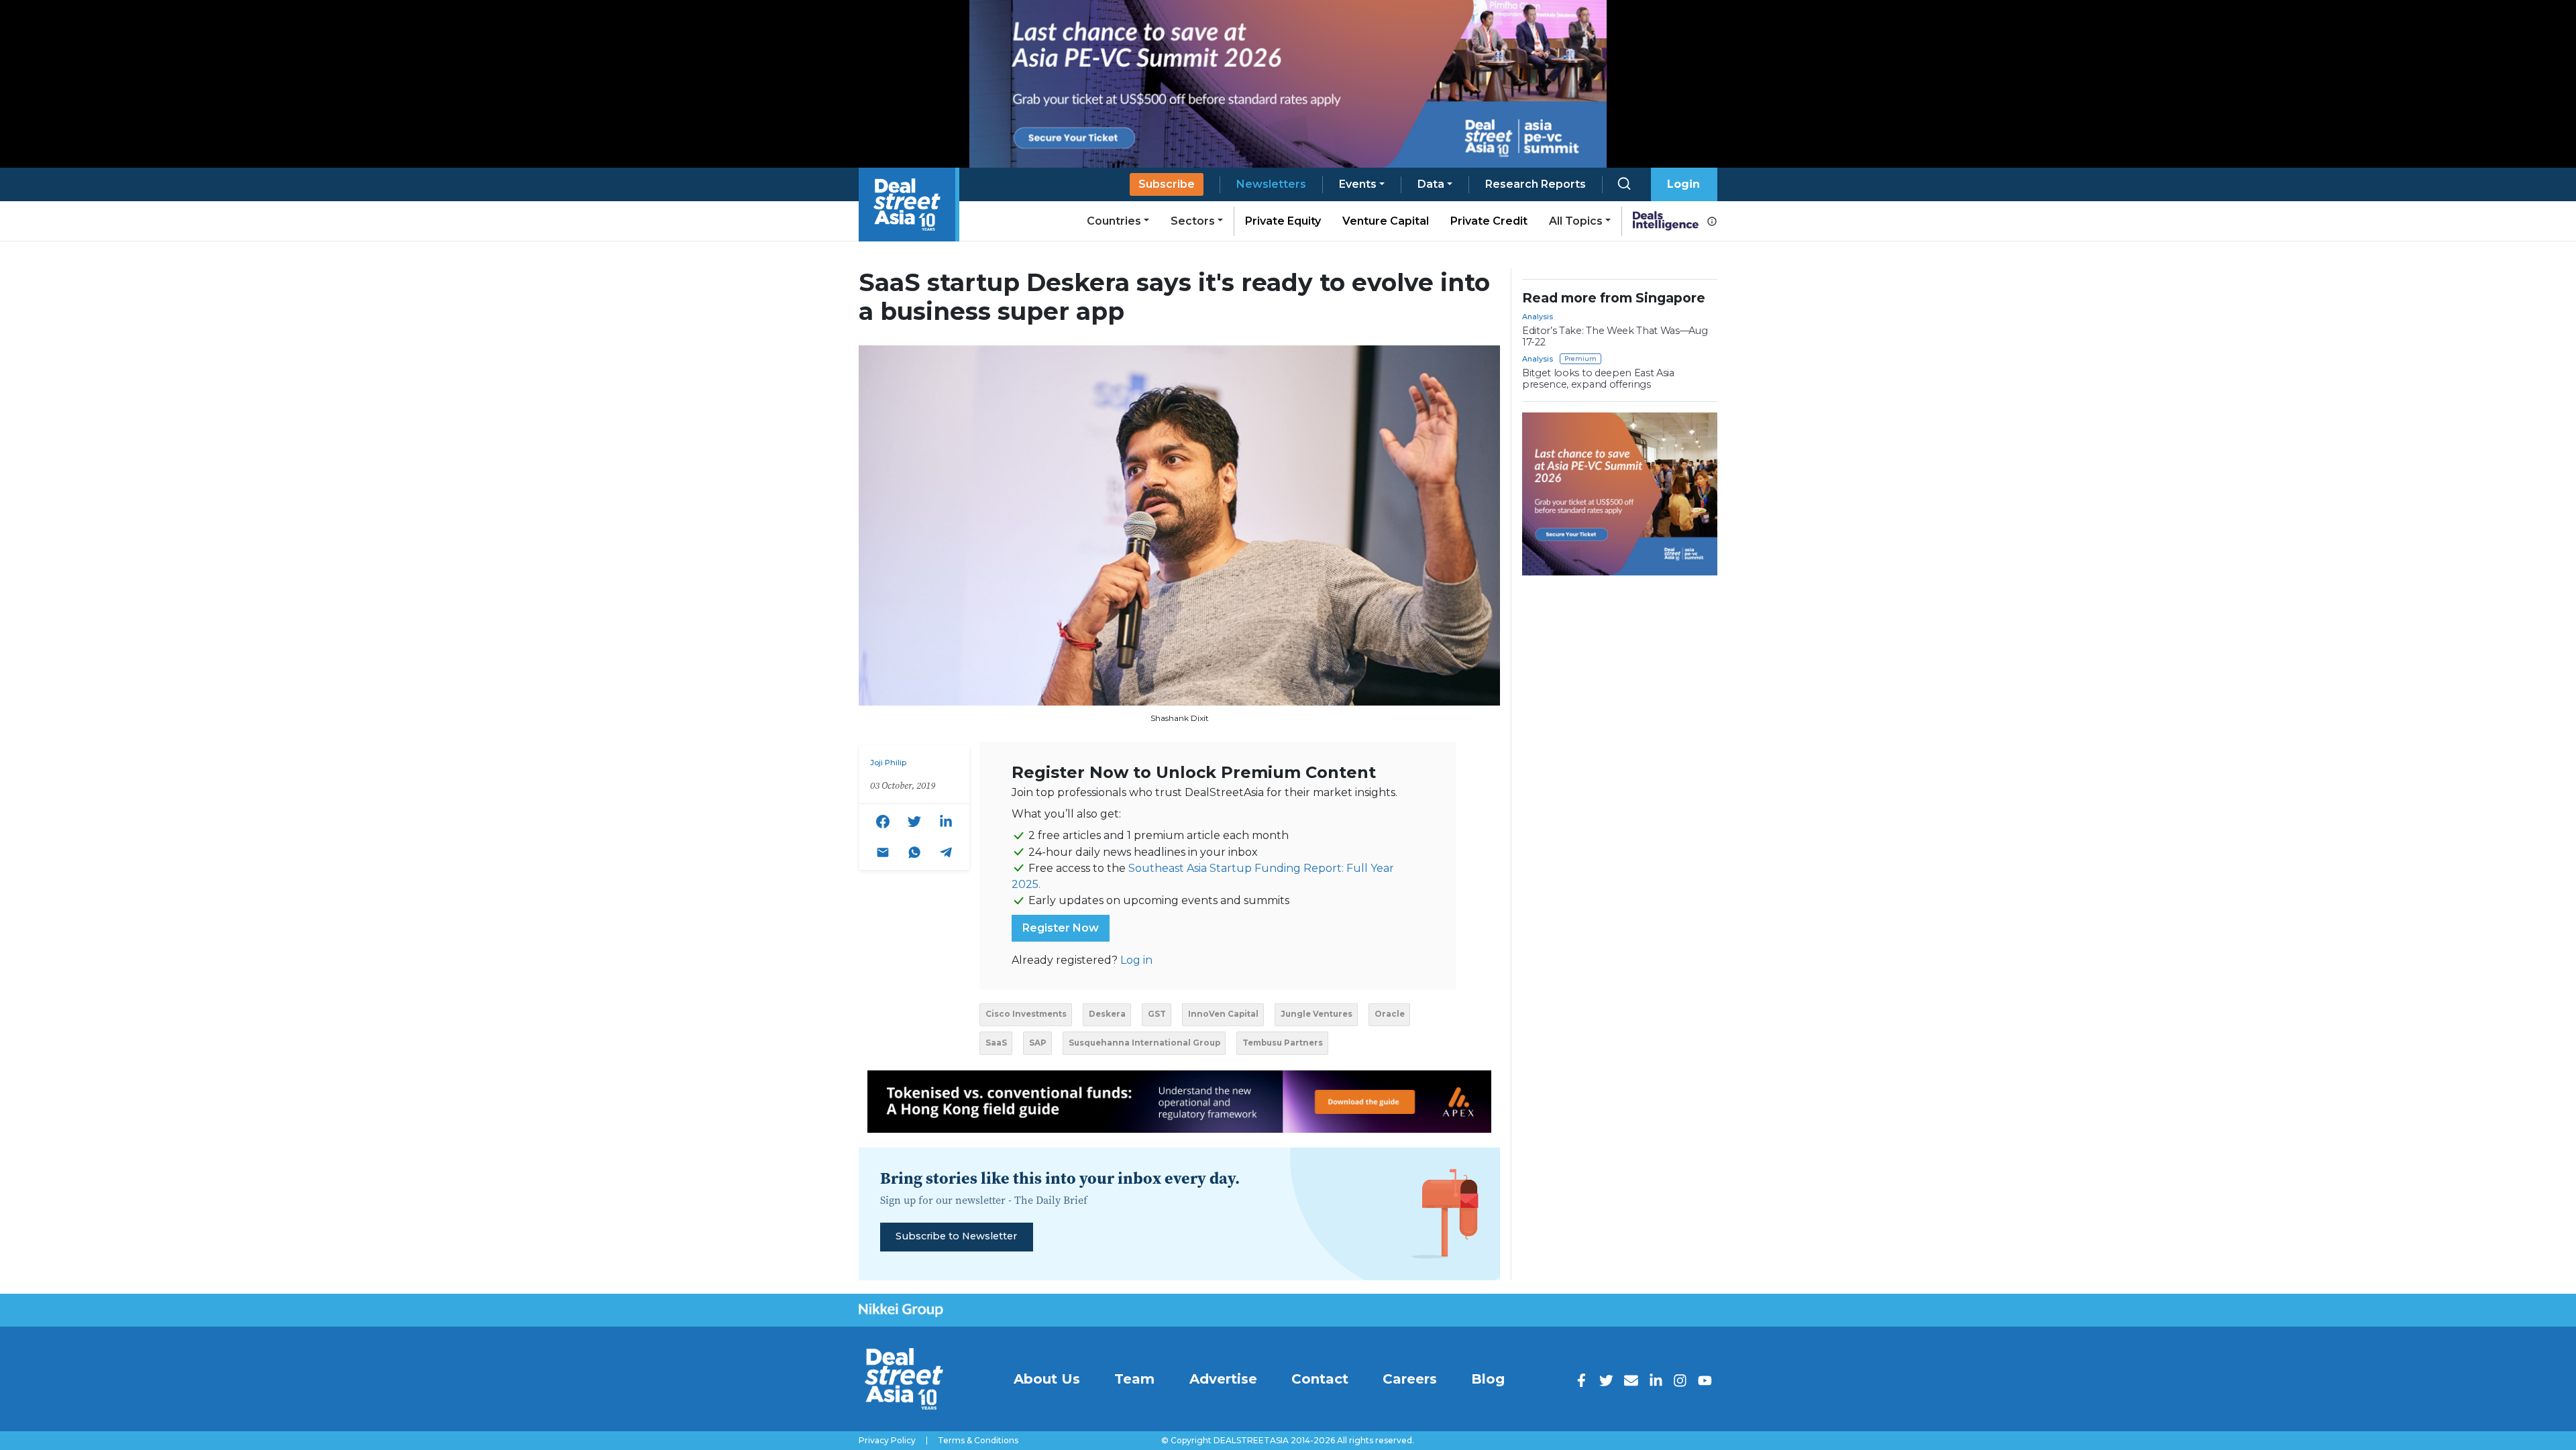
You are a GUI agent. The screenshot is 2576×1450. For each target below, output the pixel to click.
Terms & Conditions (978, 1441)
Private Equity (1283, 221)
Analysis (1538, 317)
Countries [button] (1114, 221)
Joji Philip (888, 763)
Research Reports (1536, 184)
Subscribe (1167, 184)
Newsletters (1271, 184)
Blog (1488, 1379)
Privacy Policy (887, 1441)
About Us (1047, 1379)
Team (1134, 1379)
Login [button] (1683, 184)
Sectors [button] (1193, 221)
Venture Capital (1386, 221)
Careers (1410, 1379)
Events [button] (1358, 184)
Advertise (1223, 1379)
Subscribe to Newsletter (956, 1236)
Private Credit (1489, 221)
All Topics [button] (1576, 221)
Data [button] (1431, 184)
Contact (1320, 1379)
